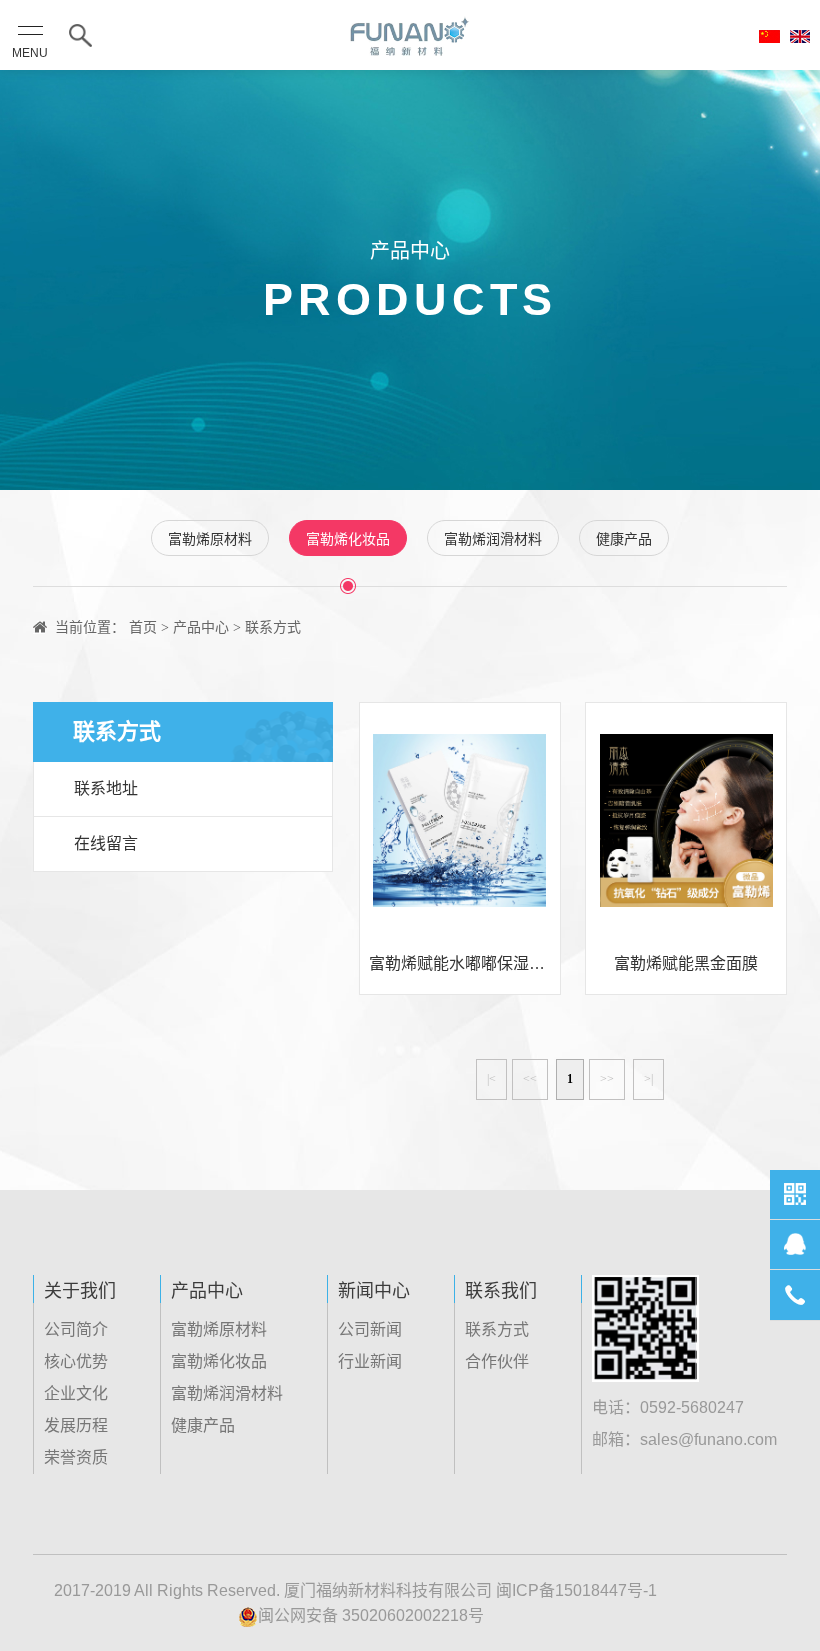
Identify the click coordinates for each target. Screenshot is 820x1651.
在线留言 (106, 843)
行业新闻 (370, 1361)
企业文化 (76, 1393)
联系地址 (106, 788)
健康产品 (624, 539)
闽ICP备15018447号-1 (576, 1590)
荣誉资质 (76, 1457)
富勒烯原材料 (210, 539)
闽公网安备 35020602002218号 (371, 1615)
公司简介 (76, 1329)
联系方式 (497, 1329)
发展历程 (76, 1425)
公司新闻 (370, 1329)
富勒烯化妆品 (348, 539)
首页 (143, 627)
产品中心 (201, 627)
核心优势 (76, 1361)
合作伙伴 (497, 1361)
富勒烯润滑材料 (493, 539)
